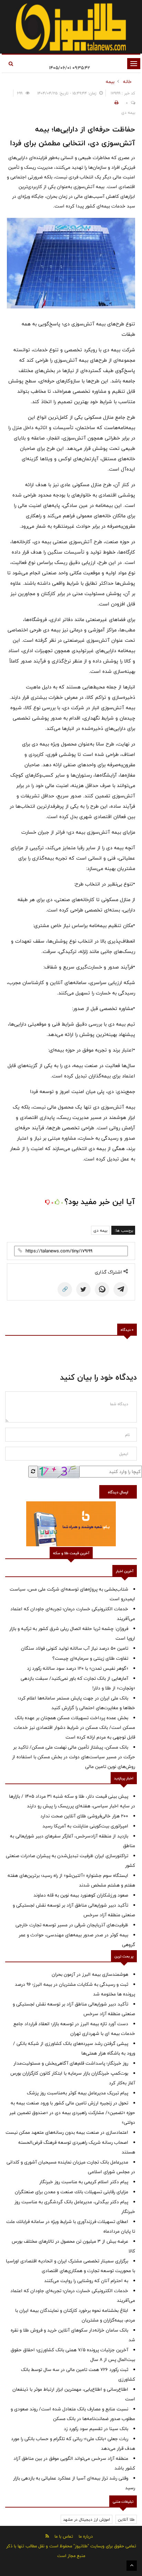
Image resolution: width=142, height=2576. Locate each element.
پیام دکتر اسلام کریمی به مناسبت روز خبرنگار (84, 2182)
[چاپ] (115, 103)
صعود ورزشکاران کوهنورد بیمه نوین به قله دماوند (81, 1895)
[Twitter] (83, 1289)
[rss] (47, 2536)
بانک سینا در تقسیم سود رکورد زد (96, 2429)
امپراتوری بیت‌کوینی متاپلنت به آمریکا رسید (85, 1826)
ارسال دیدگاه (118, 1492)
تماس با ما (64, 2536)
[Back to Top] (132, 2566)
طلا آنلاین (126, 2519)
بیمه (110, 82)
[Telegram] (121, 1289)
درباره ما (86, 2536)
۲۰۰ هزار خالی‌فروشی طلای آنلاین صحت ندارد (84, 1816)
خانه (127, 82)
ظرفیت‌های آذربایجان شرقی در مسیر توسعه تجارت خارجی (72, 1925)
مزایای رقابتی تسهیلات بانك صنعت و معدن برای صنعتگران (72, 2192)
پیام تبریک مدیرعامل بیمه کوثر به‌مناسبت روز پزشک (78, 2093)
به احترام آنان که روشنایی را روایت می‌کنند (86, 2281)
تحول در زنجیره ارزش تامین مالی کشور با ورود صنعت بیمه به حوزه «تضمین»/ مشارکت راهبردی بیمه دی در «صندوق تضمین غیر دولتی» (72, 2113)
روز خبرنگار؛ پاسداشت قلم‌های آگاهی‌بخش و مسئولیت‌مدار (71, 2063)
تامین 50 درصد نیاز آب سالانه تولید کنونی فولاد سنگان (75, 1648)
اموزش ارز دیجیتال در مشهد (87, 2519)
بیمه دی (100, 1230)
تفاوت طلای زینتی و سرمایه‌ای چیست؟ (90, 1658)
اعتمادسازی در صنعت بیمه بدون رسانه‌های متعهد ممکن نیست (67, 2132)
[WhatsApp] (102, 1289)
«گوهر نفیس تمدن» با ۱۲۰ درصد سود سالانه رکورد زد (78, 1668)
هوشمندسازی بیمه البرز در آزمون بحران (90, 1974)
